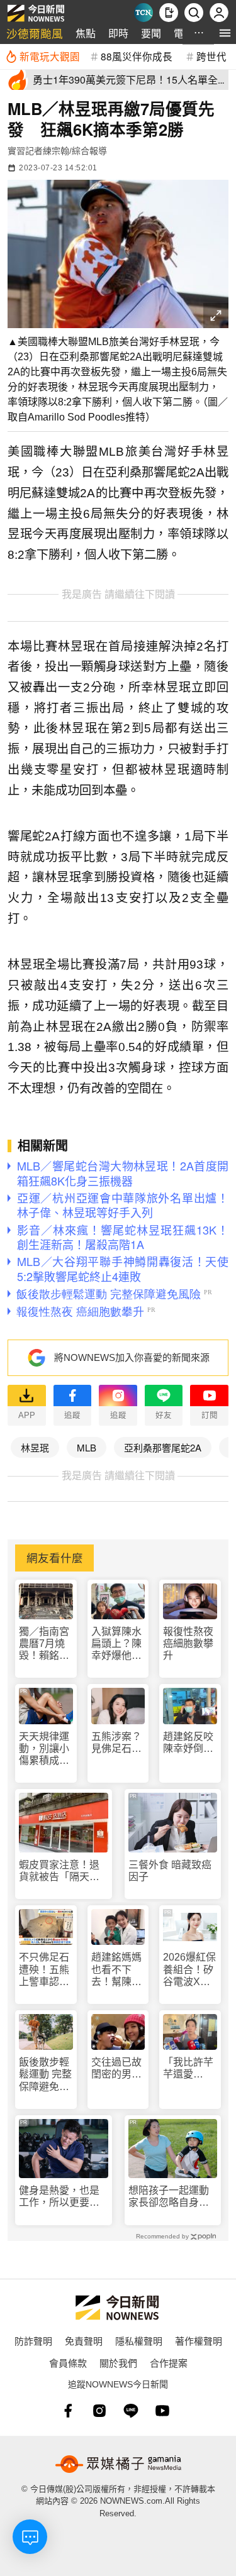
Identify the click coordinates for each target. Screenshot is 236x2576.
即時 (118, 33)
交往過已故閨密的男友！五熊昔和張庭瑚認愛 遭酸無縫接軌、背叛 (116, 2068)
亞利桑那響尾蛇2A (163, 1447)
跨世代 (211, 56)
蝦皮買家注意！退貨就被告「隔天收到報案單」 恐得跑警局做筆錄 (62, 1871)
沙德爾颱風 (35, 33)
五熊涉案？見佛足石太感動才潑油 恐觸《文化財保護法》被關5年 (118, 1743)
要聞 (151, 33)
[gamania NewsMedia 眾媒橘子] (118, 2464)
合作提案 (169, 2363)
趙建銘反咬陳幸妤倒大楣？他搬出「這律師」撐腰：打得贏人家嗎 (188, 1743)
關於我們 (118, 2363)
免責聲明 (84, 2341)
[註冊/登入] (219, 13)
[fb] (68, 2411)
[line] (131, 2411)
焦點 (86, 33)
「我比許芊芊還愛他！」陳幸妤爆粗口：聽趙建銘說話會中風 (188, 2068)
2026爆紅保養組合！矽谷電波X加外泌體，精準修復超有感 (189, 1970)
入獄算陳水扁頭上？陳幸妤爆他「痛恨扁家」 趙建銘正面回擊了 (116, 1644)
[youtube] (162, 2411)
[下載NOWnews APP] (169, 13)
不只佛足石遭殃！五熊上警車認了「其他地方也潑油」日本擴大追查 (44, 1970)
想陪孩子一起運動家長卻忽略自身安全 (169, 2197)
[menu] (225, 33)
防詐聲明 (33, 2341)
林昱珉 (35, 1447)
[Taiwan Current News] (143, 13)
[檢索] (194, 13)
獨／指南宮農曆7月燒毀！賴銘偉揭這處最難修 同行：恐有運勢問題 (45, 1644)
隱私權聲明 (139, 2341)
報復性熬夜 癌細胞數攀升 (188, 1643)
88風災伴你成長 (137, 56)
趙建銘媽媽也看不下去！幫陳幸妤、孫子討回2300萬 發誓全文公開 (118, 1970)
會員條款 (68, 2363)
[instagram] (99, 2411)
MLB (87, 1447)
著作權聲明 (199, 2341)
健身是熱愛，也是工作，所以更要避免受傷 (59, 2197)
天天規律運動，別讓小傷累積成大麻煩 (44, 1749)
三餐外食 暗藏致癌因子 (170, 1871)
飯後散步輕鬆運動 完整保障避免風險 (45, 2075)
